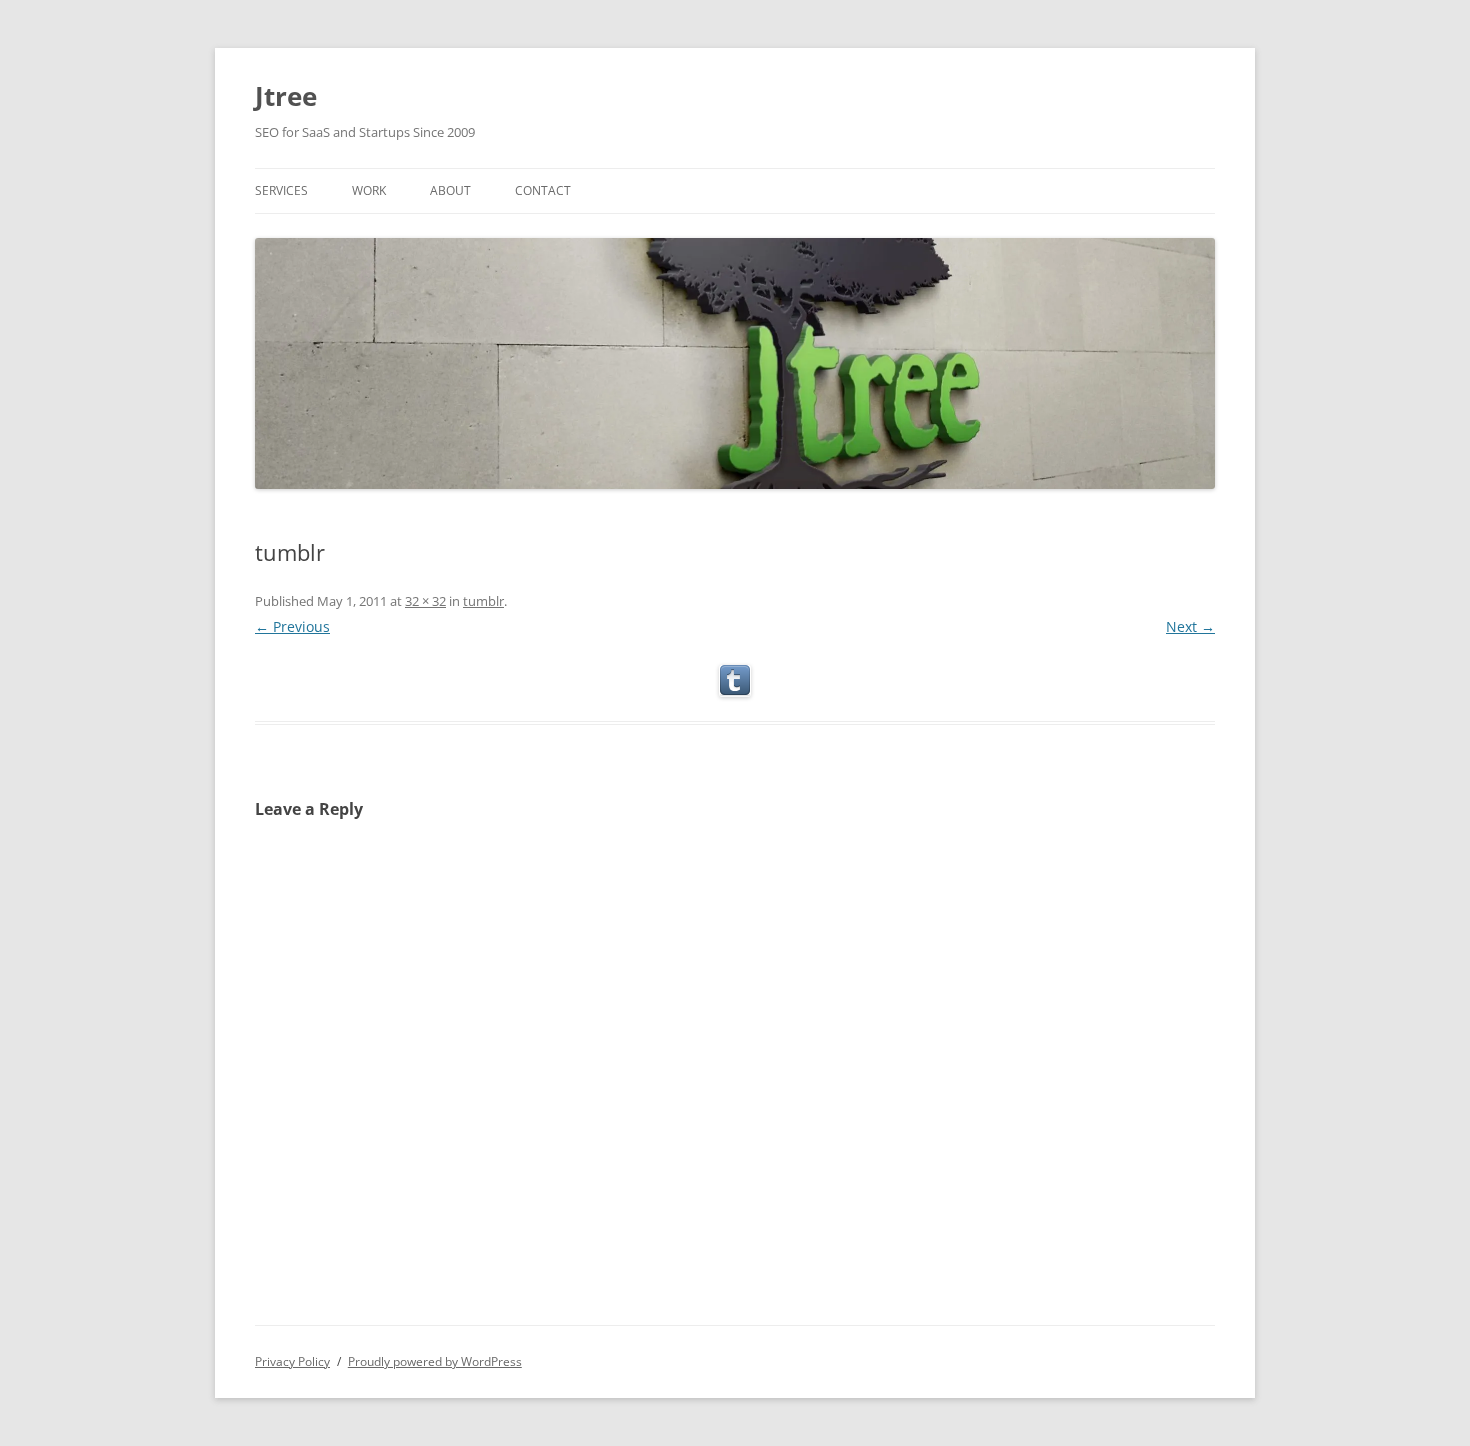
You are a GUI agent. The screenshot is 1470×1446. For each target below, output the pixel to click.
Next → (1190, 626)
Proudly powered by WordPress (435, 1361)
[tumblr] (735, 681)
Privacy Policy (292, 1361)
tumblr (483, 601)
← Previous (292, 626)
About (450, 190)
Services (281, 190)
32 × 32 (425, 601)
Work (369, 190)
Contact (543, 190)
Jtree (286, 96)
